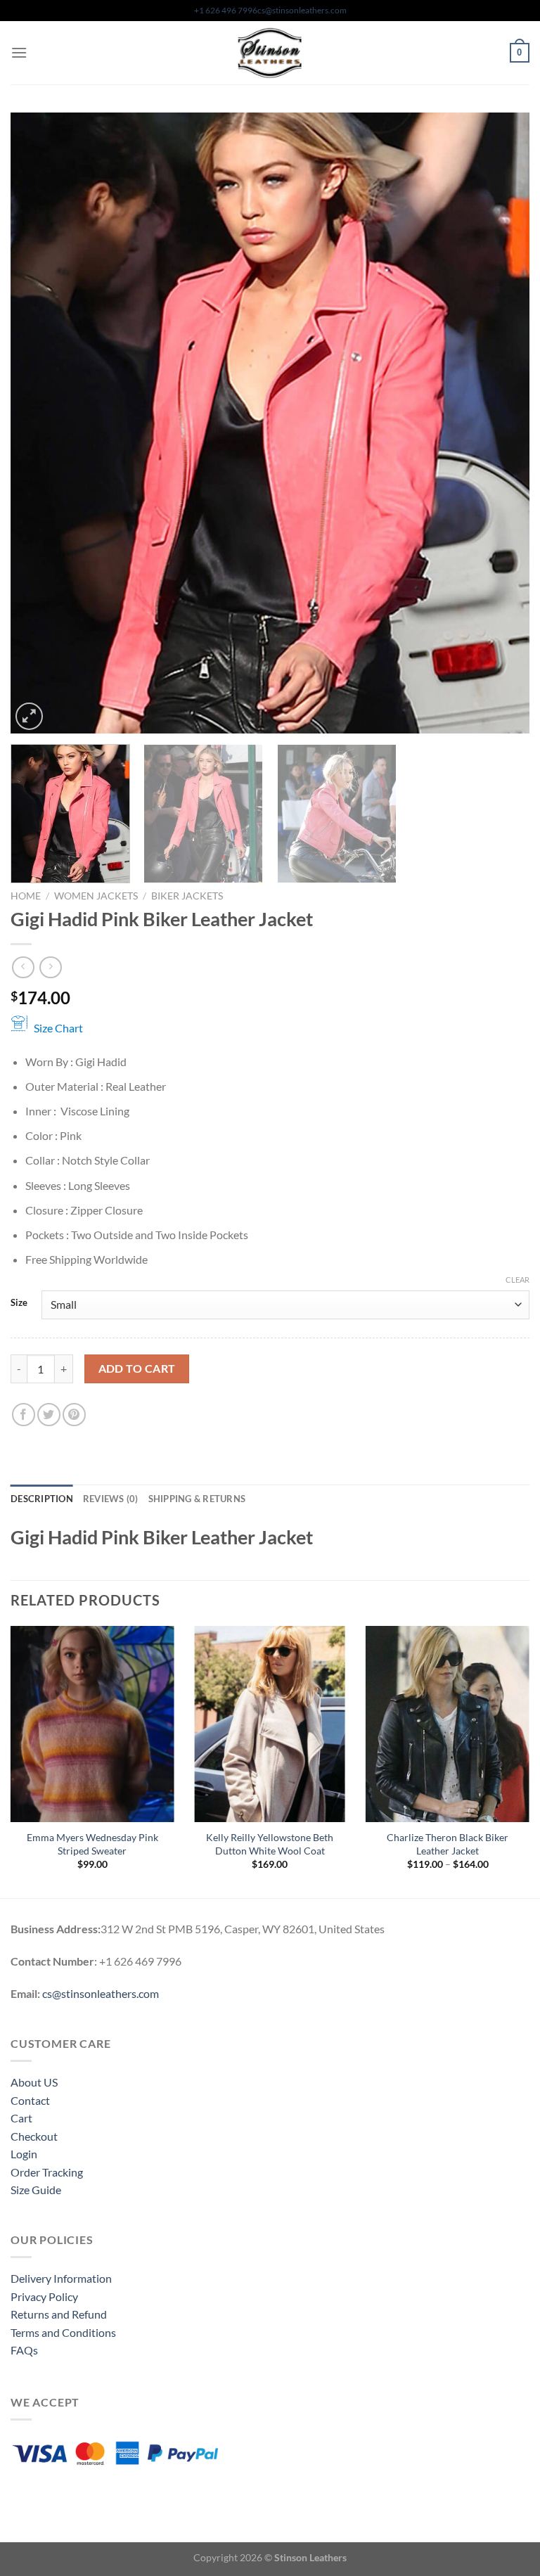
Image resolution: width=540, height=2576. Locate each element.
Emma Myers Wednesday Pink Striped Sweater (92, 1844)
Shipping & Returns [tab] (197, 1499)
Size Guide (36, 2190)
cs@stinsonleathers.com (302, 10)
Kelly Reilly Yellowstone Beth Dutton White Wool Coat (270, 1844)
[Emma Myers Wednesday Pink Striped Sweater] (92, 1724)
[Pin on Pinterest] (74, 1415)
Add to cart (137, 1369)
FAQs (24, 2350)
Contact (30, 2100)
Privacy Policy (44, 2296)
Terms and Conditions (63, 2332)
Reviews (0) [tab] (111, 1499)
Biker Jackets (187, 896)
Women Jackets (96, 896)
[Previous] (39, 423)
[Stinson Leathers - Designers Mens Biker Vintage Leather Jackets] (270, 53)
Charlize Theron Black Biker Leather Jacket (448, 1844)
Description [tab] (42, 1499)
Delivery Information (61, 2278)
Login (24, 2154)
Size (19, 1303)
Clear (517, 1280)
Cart (21, 2118)
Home (26, 896)
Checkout (34, 2136)
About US (34, 2082)
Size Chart (58, 1028)
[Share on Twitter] (49, 1415)
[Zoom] (29, 716)
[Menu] (19, 52)
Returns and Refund (59, 2314)
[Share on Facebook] (24, 1415)
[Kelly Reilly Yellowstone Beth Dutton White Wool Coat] (270, 1724)
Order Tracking (47, 2172)
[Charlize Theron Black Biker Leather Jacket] (448, 1724)
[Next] (501, 423)
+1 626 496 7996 (226, 10)
